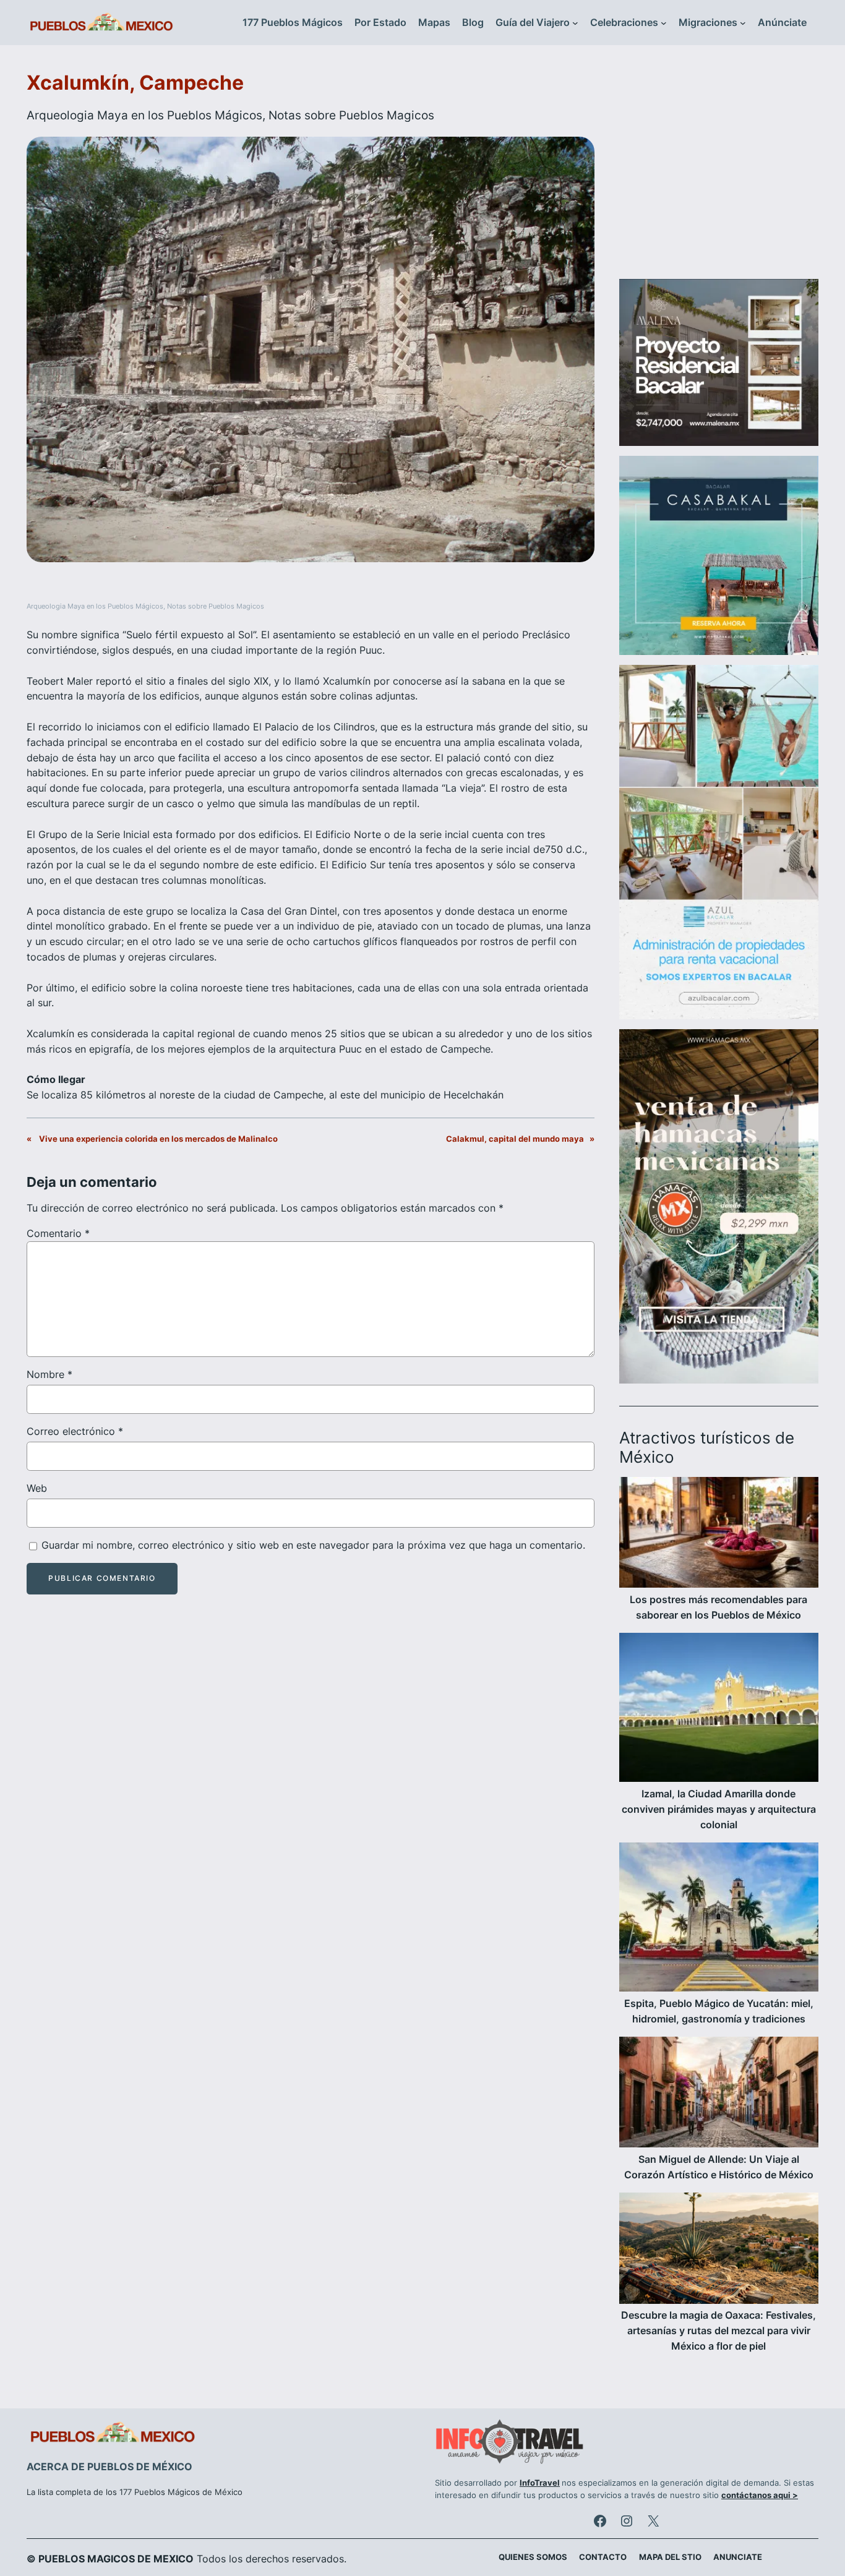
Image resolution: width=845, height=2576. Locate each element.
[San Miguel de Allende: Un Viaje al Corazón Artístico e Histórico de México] (719, 2094)
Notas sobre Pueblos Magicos (351, 115)
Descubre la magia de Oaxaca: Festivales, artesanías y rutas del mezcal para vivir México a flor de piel (718, 2330)
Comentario (58, 1233)
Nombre (49, 1374)
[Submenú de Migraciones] (743, 23)
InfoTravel (540, 2483)
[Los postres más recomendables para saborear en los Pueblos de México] (719, 1534)
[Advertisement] (719, 169)
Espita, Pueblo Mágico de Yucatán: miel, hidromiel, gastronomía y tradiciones (719, 2011)
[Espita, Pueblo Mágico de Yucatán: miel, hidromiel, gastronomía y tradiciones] (719, 1919)
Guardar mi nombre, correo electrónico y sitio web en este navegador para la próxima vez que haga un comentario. (313, 1545)
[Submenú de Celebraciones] (664, 23)
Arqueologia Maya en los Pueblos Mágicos (144, 115)
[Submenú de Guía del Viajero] (575, 23)
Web (37, 1488)
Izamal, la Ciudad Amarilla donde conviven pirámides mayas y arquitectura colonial (719, 1809)
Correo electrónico (75, 1431)
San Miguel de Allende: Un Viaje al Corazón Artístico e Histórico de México (719, 2167)
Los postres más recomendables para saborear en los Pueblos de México (718, 1607)
